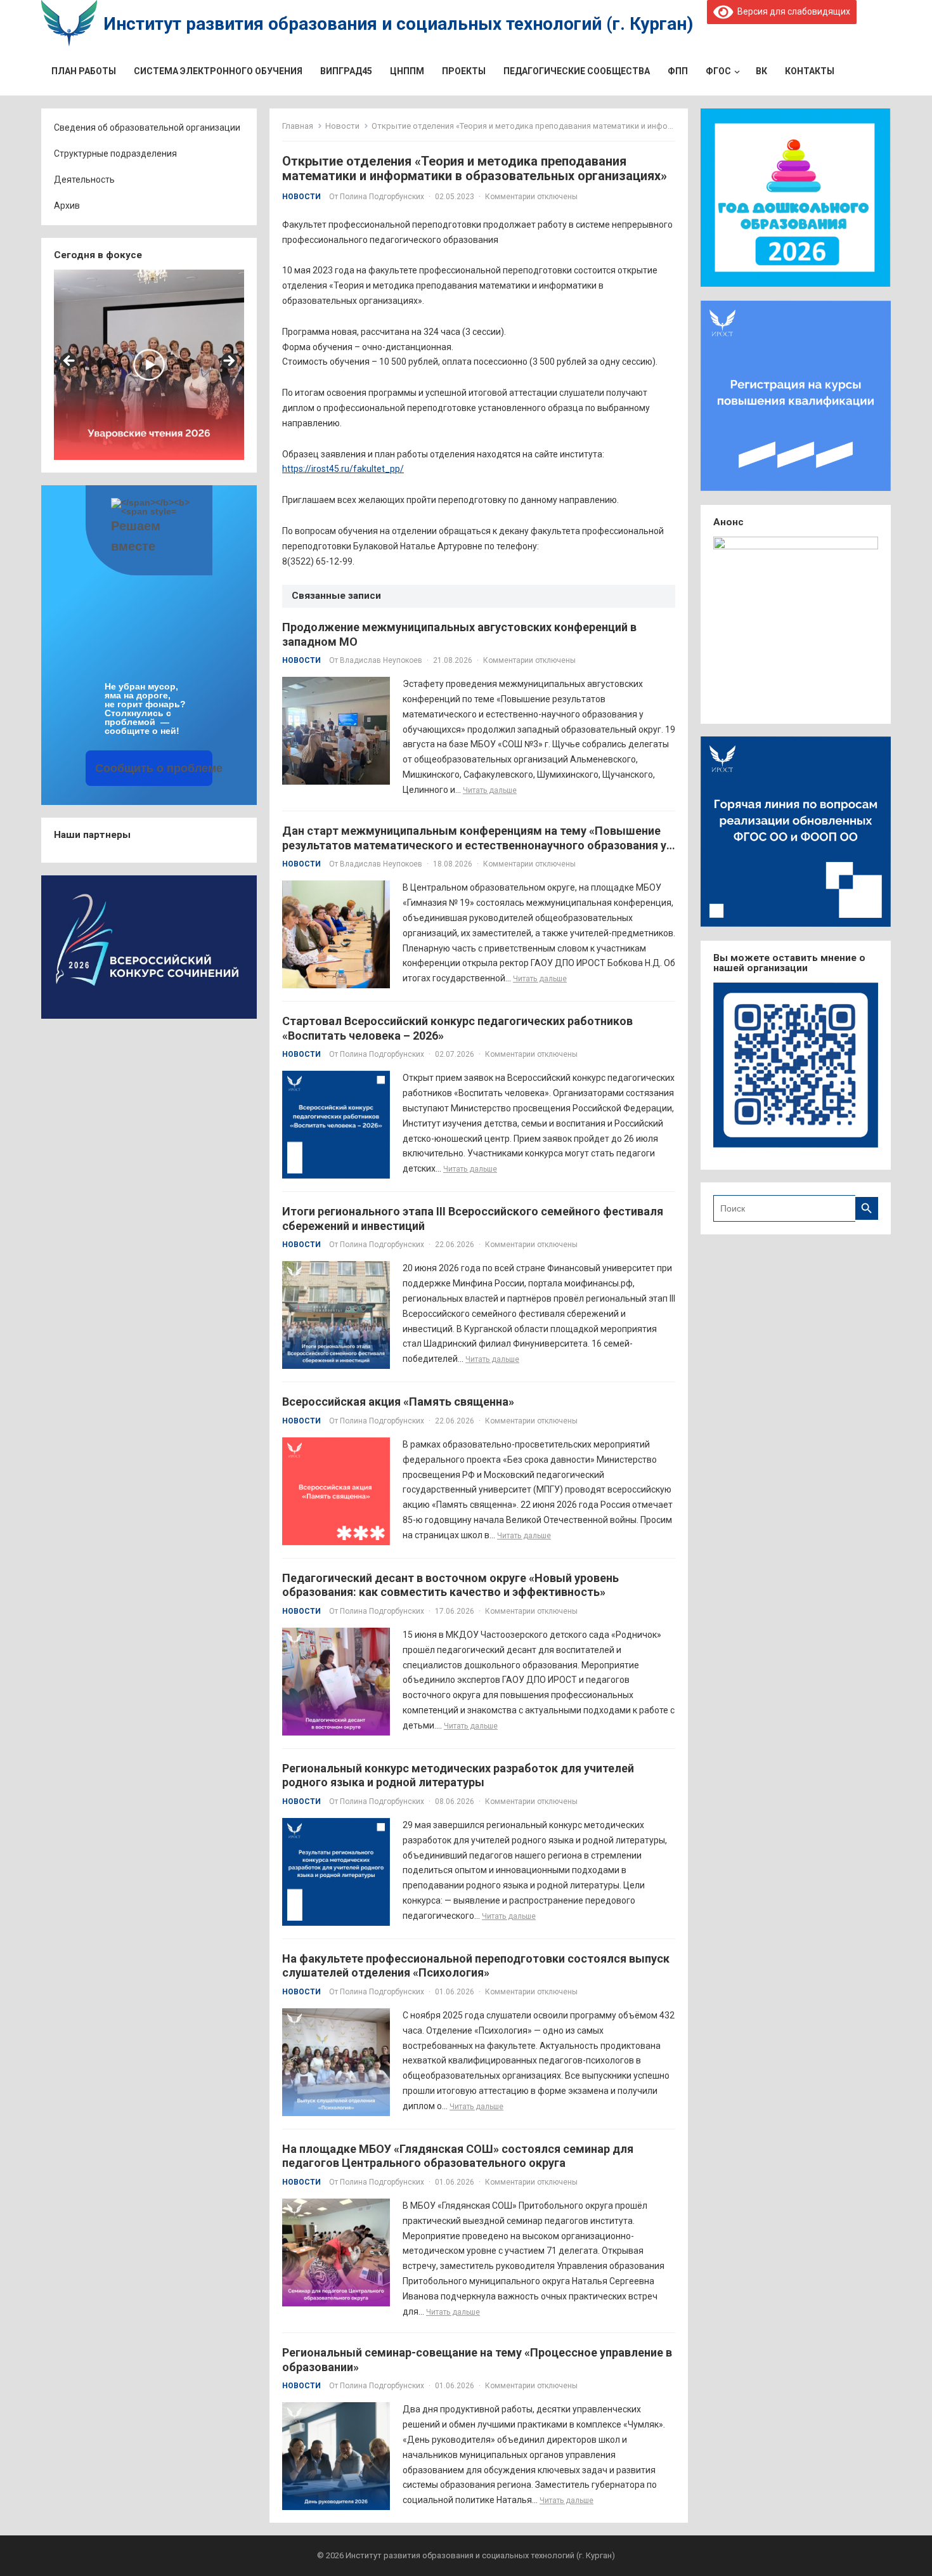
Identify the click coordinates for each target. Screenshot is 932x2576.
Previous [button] (70, 362)
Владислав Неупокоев (381, 660)
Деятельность (84, 180)
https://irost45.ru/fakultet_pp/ (343, 469)
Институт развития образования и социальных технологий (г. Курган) (398, 24)
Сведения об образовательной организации (147, 127)
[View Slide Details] (149, 365)
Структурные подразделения (115, 154)
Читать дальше (490, 790)
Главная (298, 126)
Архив (67, 206)
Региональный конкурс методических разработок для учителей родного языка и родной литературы (458, 1775)
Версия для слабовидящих (792, 11)
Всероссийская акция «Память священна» (398, 1402)
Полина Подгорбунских (382, 197)
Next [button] (228, 362)
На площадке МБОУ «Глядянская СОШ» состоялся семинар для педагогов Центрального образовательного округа (458, 2156)
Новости (342, 126)
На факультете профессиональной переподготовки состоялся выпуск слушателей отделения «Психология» (476, 1966)
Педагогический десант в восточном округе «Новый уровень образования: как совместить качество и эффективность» (450, 1585)
